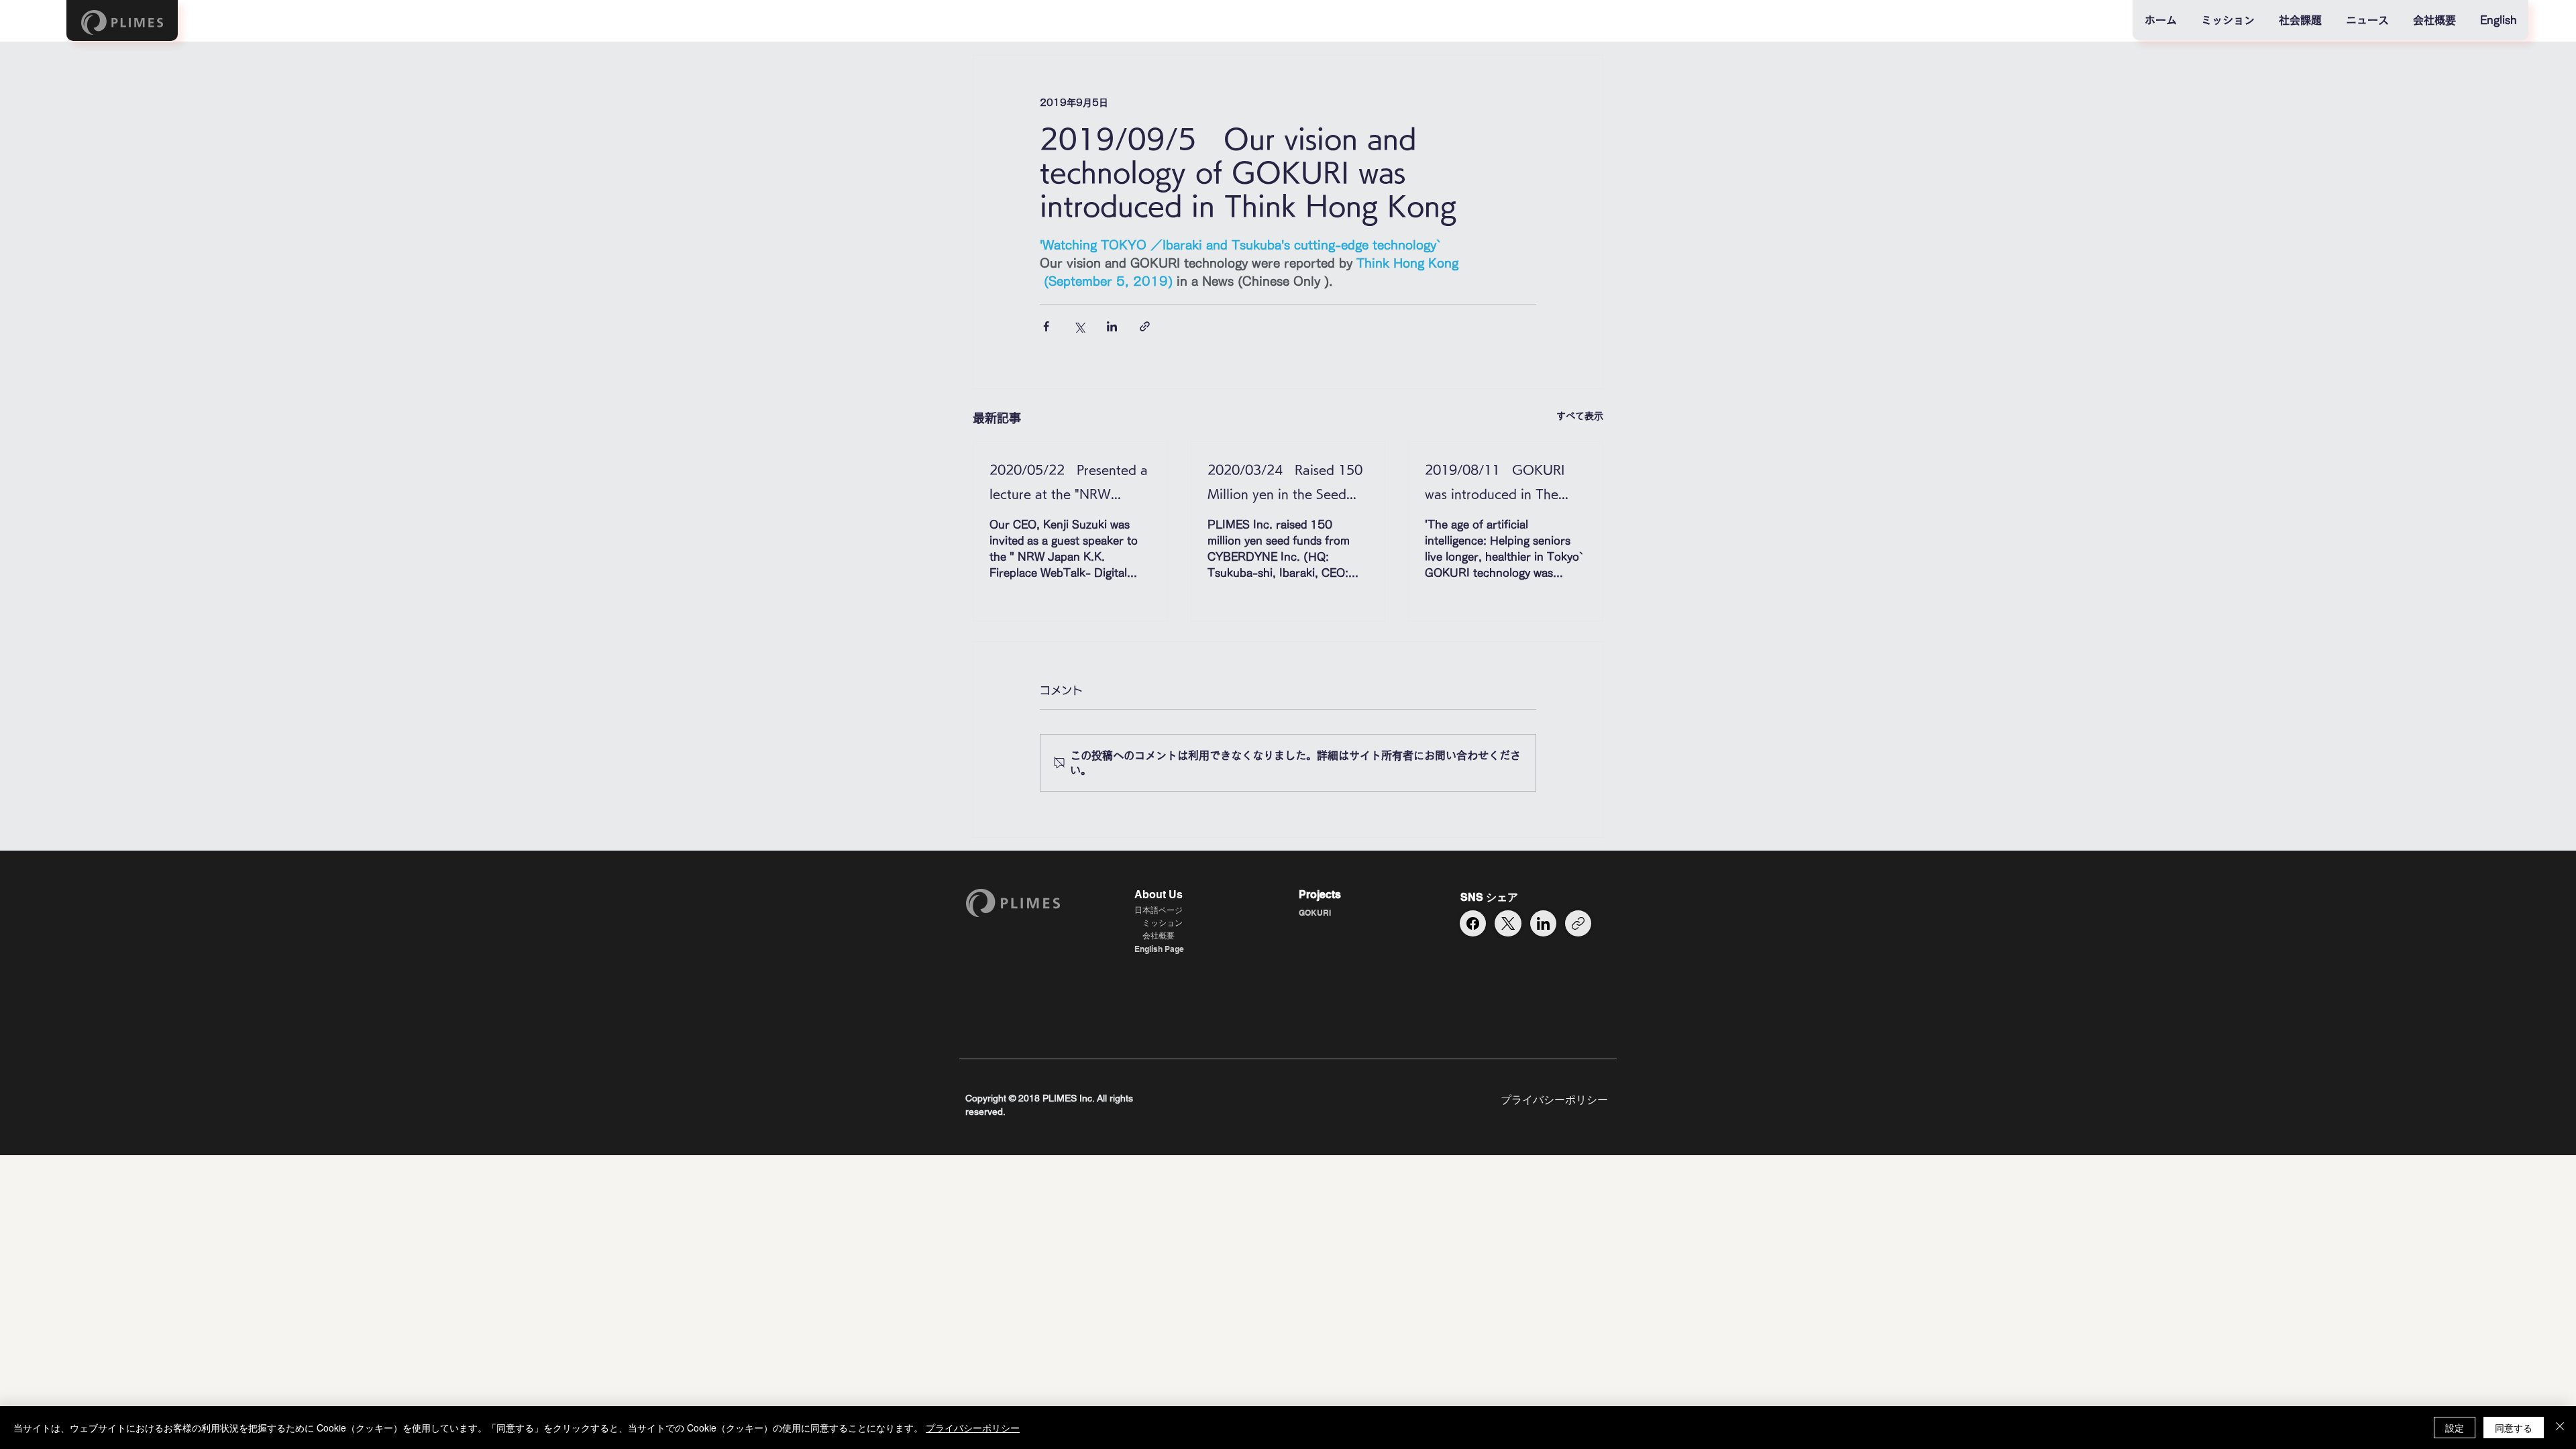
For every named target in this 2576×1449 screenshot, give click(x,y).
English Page (1159, 949)
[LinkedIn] (1543, 923)
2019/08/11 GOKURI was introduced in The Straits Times (1495, 485)
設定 (2455, 1428)
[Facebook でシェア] (1046, 326)
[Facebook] (1473, 923)
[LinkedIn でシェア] (1112, 326)
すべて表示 (1580, 416)
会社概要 (1159, 935)
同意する (2514, 1428)
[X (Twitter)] (1508, 923)
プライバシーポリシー (973, 1428)
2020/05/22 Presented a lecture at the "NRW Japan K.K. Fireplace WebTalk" (1069, 485)
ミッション (1163, 923)
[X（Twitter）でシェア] (1079, 326)
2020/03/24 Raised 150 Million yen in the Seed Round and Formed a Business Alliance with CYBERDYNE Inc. (1285, 485)
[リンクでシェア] (1145, 326)
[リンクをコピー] (1578, 923)
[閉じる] (2560, 1428)
